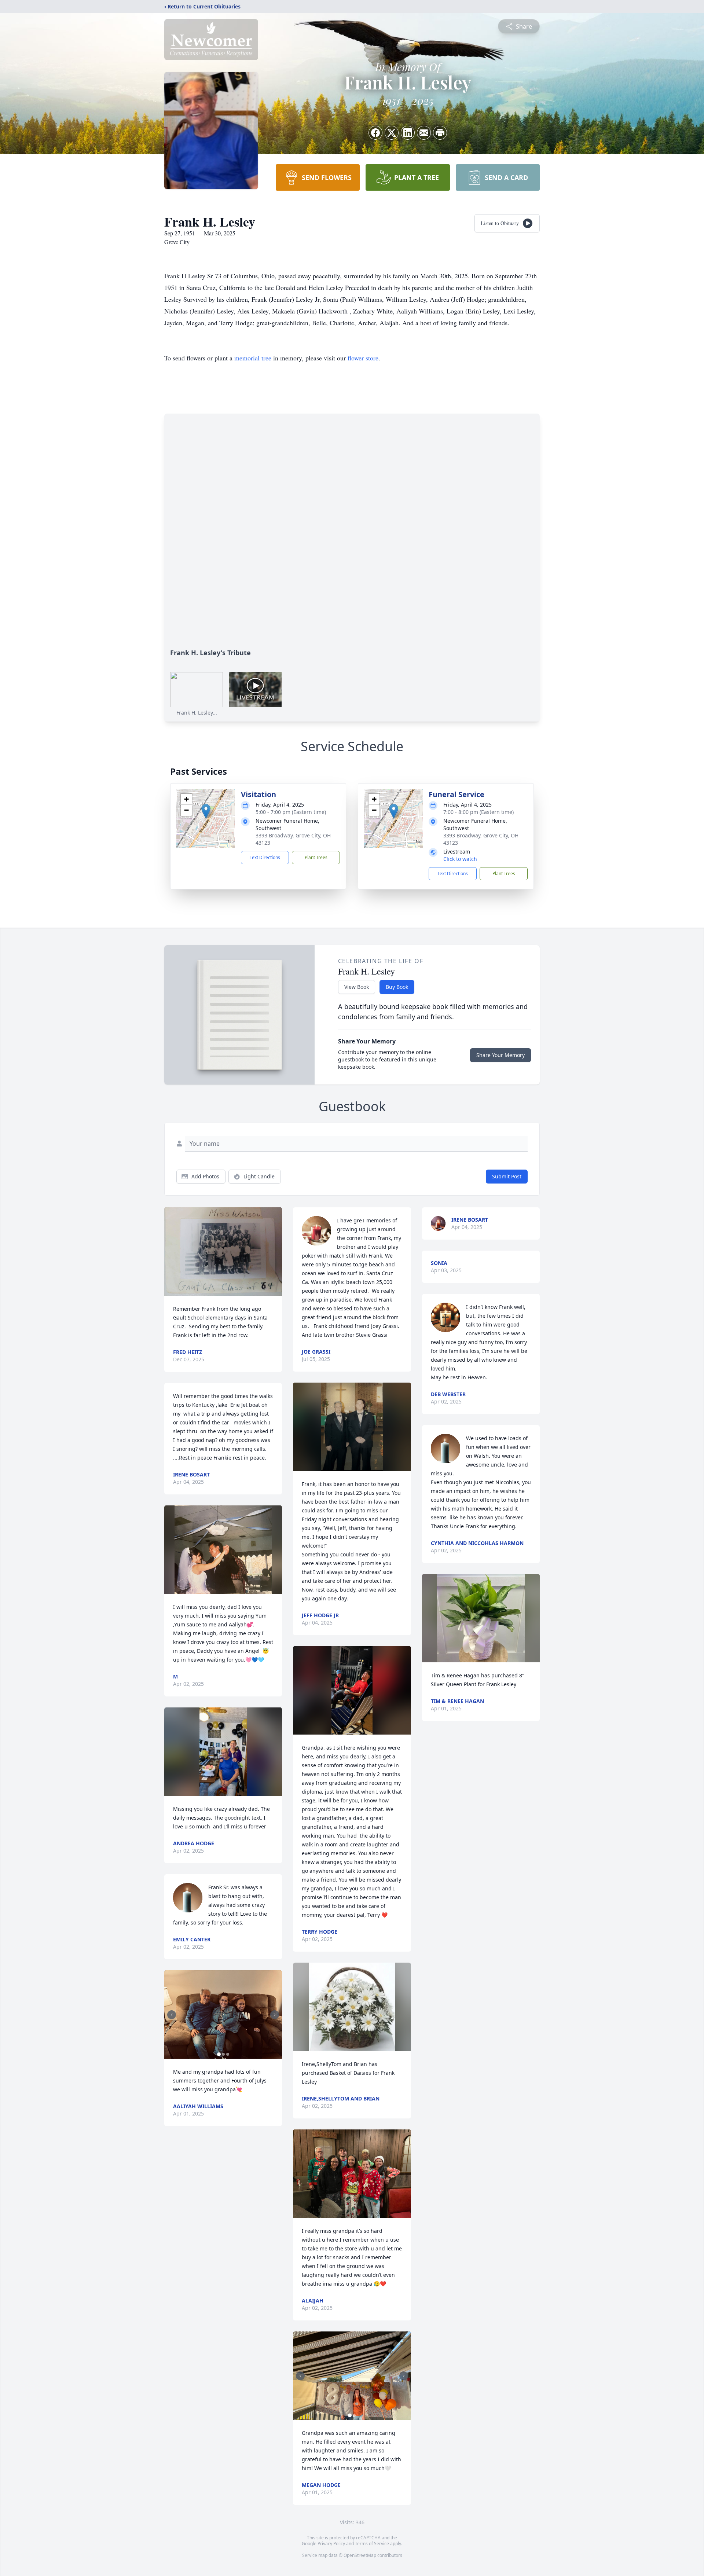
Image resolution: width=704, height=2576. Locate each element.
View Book (357, 987)
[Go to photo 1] (219, 2054)
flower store (363, 358)
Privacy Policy (331, 2544)
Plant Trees (316, 857)
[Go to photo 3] (228, 2054)
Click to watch (460, 859)
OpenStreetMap (360, 2555)
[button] (206, 811)
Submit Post (507, 1176)
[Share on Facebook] (375, 133)
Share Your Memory (500, 1055)
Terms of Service (372, 2544)
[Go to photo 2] (223, 2054)
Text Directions (265, 857)
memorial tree (253, 358)
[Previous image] (172, 2015)
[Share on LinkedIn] (408, 133)
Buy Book (397, 987)
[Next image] (275, 2015)
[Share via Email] (424, 133)
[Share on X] (392, 133)
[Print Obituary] (440, 133)
